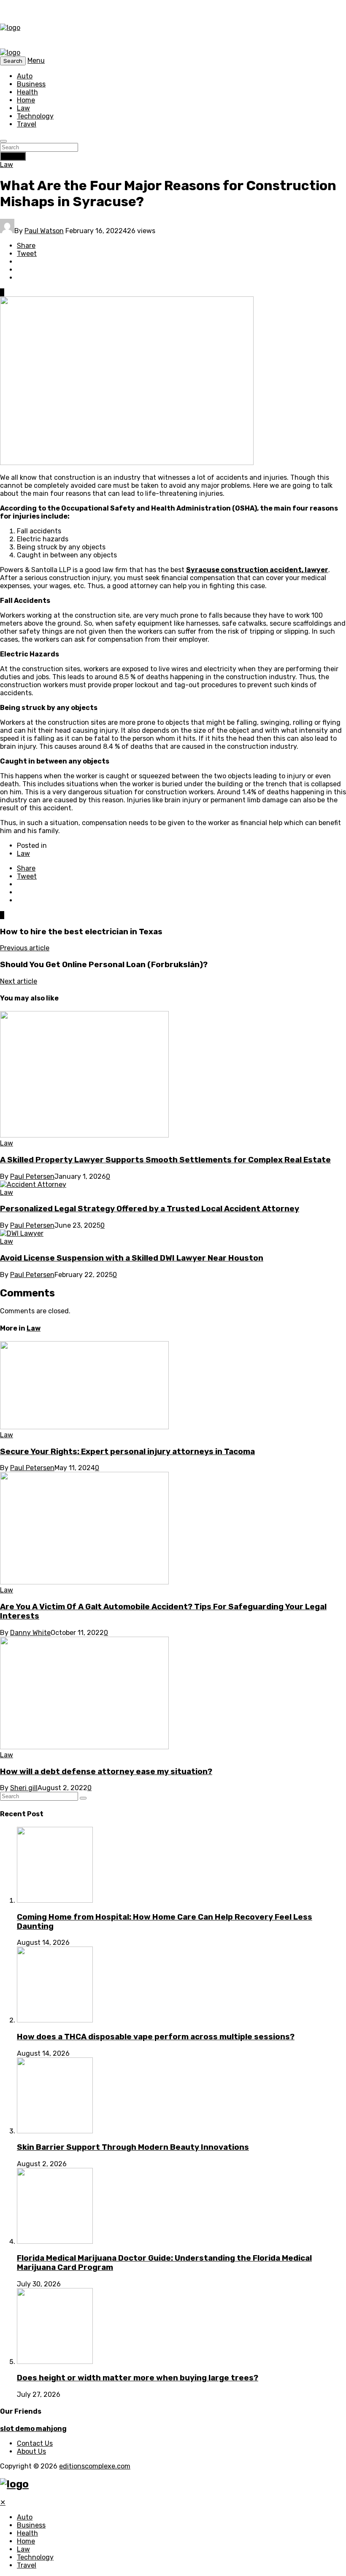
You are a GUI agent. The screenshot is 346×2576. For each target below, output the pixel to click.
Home (26, 100)
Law (23, 108)
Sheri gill (24, 1788)
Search (13, 156)
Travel (27, 124)
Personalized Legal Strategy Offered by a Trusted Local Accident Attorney (150, 1209)
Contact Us (35, 2443)
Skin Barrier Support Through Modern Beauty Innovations (133, 2147)
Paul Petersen (32, 1176)
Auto (25, 76)
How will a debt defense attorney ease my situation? (106, 1772)
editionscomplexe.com (95, 2466)
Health (27, 92)
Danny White (30, 1633)
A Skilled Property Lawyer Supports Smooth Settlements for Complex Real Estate (165, 1160)
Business (31, 84)
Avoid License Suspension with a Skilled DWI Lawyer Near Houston (132, 1258)
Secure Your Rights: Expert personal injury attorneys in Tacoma (127, 1452)
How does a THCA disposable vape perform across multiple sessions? (156, 2037)
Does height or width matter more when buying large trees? (138, 2378)
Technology (35, 116)
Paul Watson (44, 231)
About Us (31, 2451)
